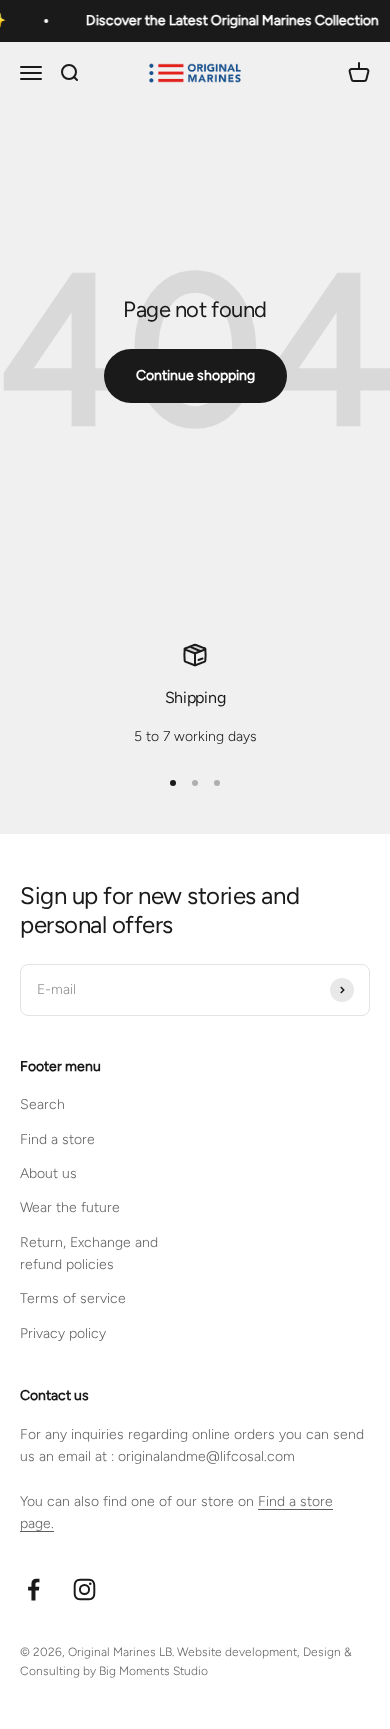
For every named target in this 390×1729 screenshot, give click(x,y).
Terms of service (73, 1298)
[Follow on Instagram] (84, 1589)
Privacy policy (63, 1333)
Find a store (57, 1139)
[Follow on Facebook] (33, 1589)
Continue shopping (195, 375)
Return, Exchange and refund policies (89, 1253)
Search (42, 1104)
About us (48, 1173)
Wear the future (70, 1207)
